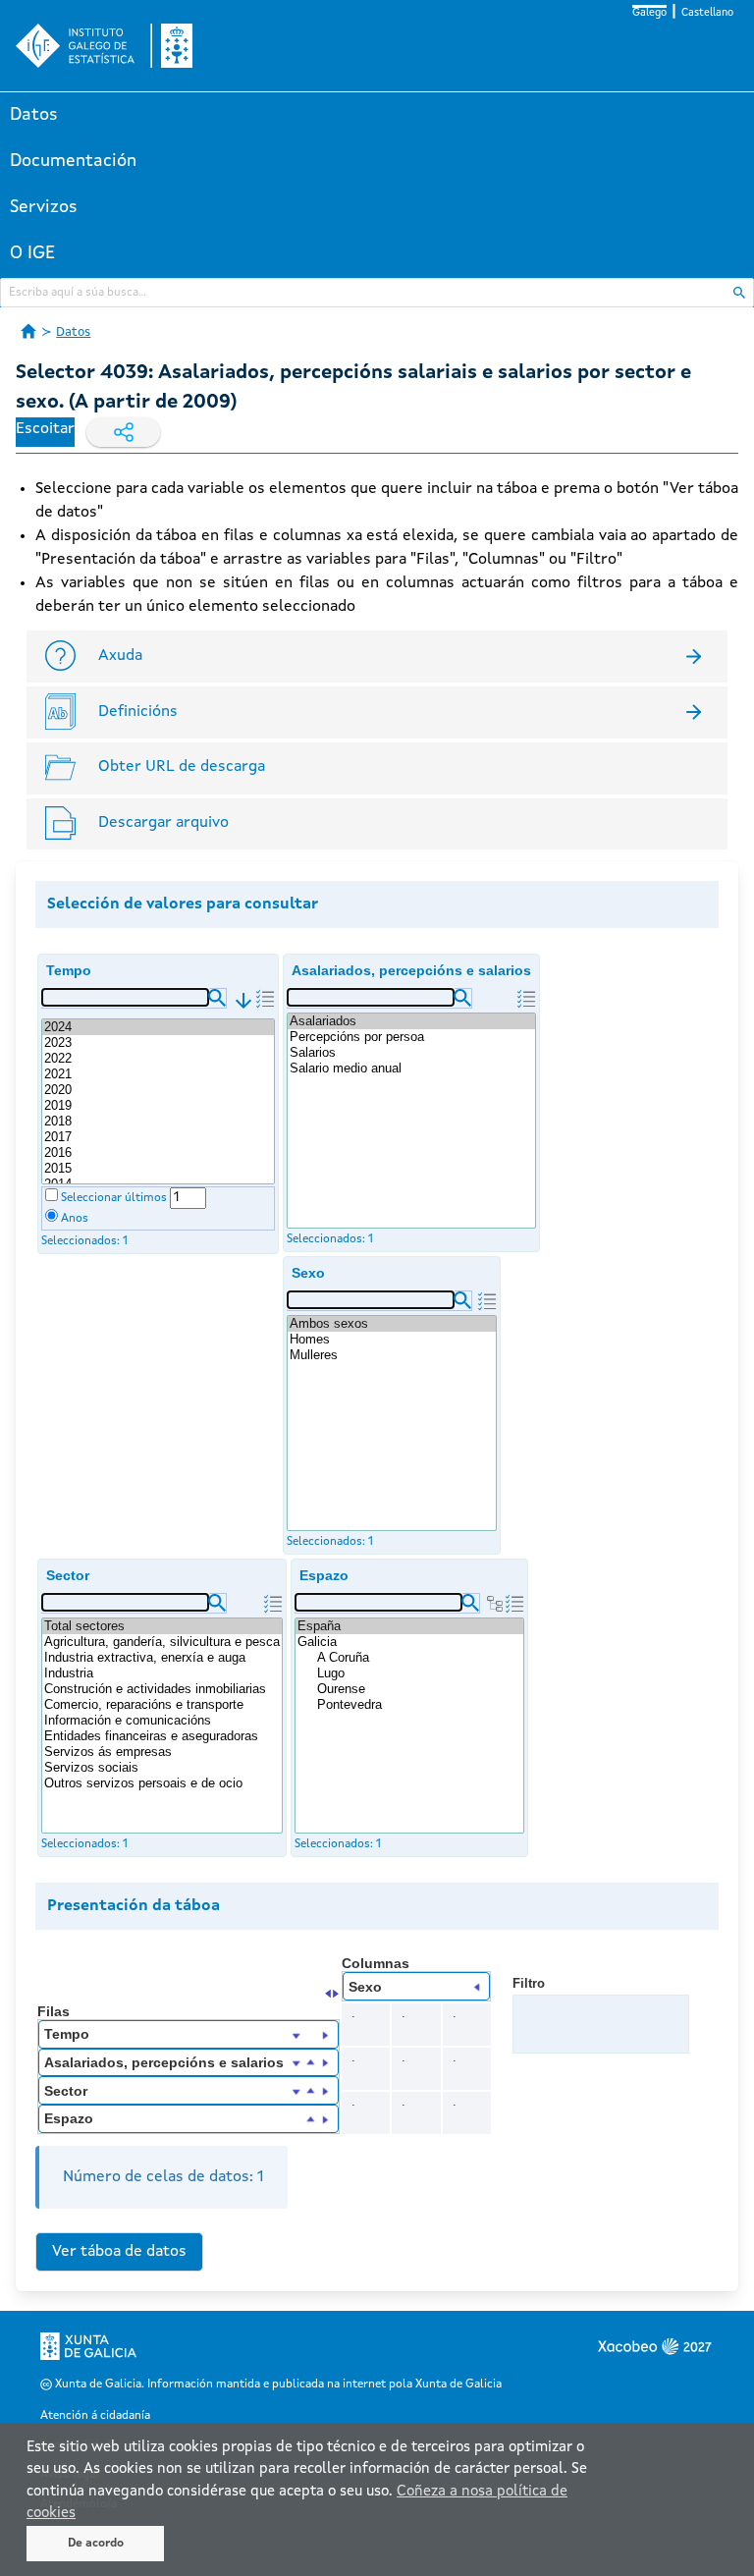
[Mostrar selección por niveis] (495, 1604)
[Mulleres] (392, 1355)
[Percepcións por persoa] (411, 1037)
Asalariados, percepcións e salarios (411, 970)
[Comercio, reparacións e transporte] (162, 1705)
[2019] (158, 1106)
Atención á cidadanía (95, 2416)
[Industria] (162, 1673)
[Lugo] (419, 1673)
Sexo (308, 1273)
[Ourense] (419, 1689)
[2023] (158, 1043)
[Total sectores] (162, 1626)
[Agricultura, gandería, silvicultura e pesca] (162, 1642)
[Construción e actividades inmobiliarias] (162, 1689)
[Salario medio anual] (411, 1069)
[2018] (158, 1122)
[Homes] (392, 1340)
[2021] (158, 1074)
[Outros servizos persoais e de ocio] (162, 1783)
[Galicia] (409, 1642)
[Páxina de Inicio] (28, 331)
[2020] (158, 1090)
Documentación (73, 161)
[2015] (158, 1169)
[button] (217, 998)
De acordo (96, 2544)
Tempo (69, 970)
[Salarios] (411, 1053)
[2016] (158, 1153)
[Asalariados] (411, 1021)
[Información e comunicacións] (162, 1721)
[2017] (158, 1137)
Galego (649, 13)
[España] (409, 1626)
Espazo (324, 1575)
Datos (34, 115)
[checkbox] (52, 1195)
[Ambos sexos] (392, 1324)
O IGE (32, 253)
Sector (68, 1575)
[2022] (158, 1059)
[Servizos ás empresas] (162, 1752)
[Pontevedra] (419, 1705)
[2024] (158, 1027)
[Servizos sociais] (162, 1768)
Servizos (44, 207)
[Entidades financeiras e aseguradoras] (162, 1736)
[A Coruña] (419, 1658)
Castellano (707, 13)
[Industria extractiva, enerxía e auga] (162, 1658)
